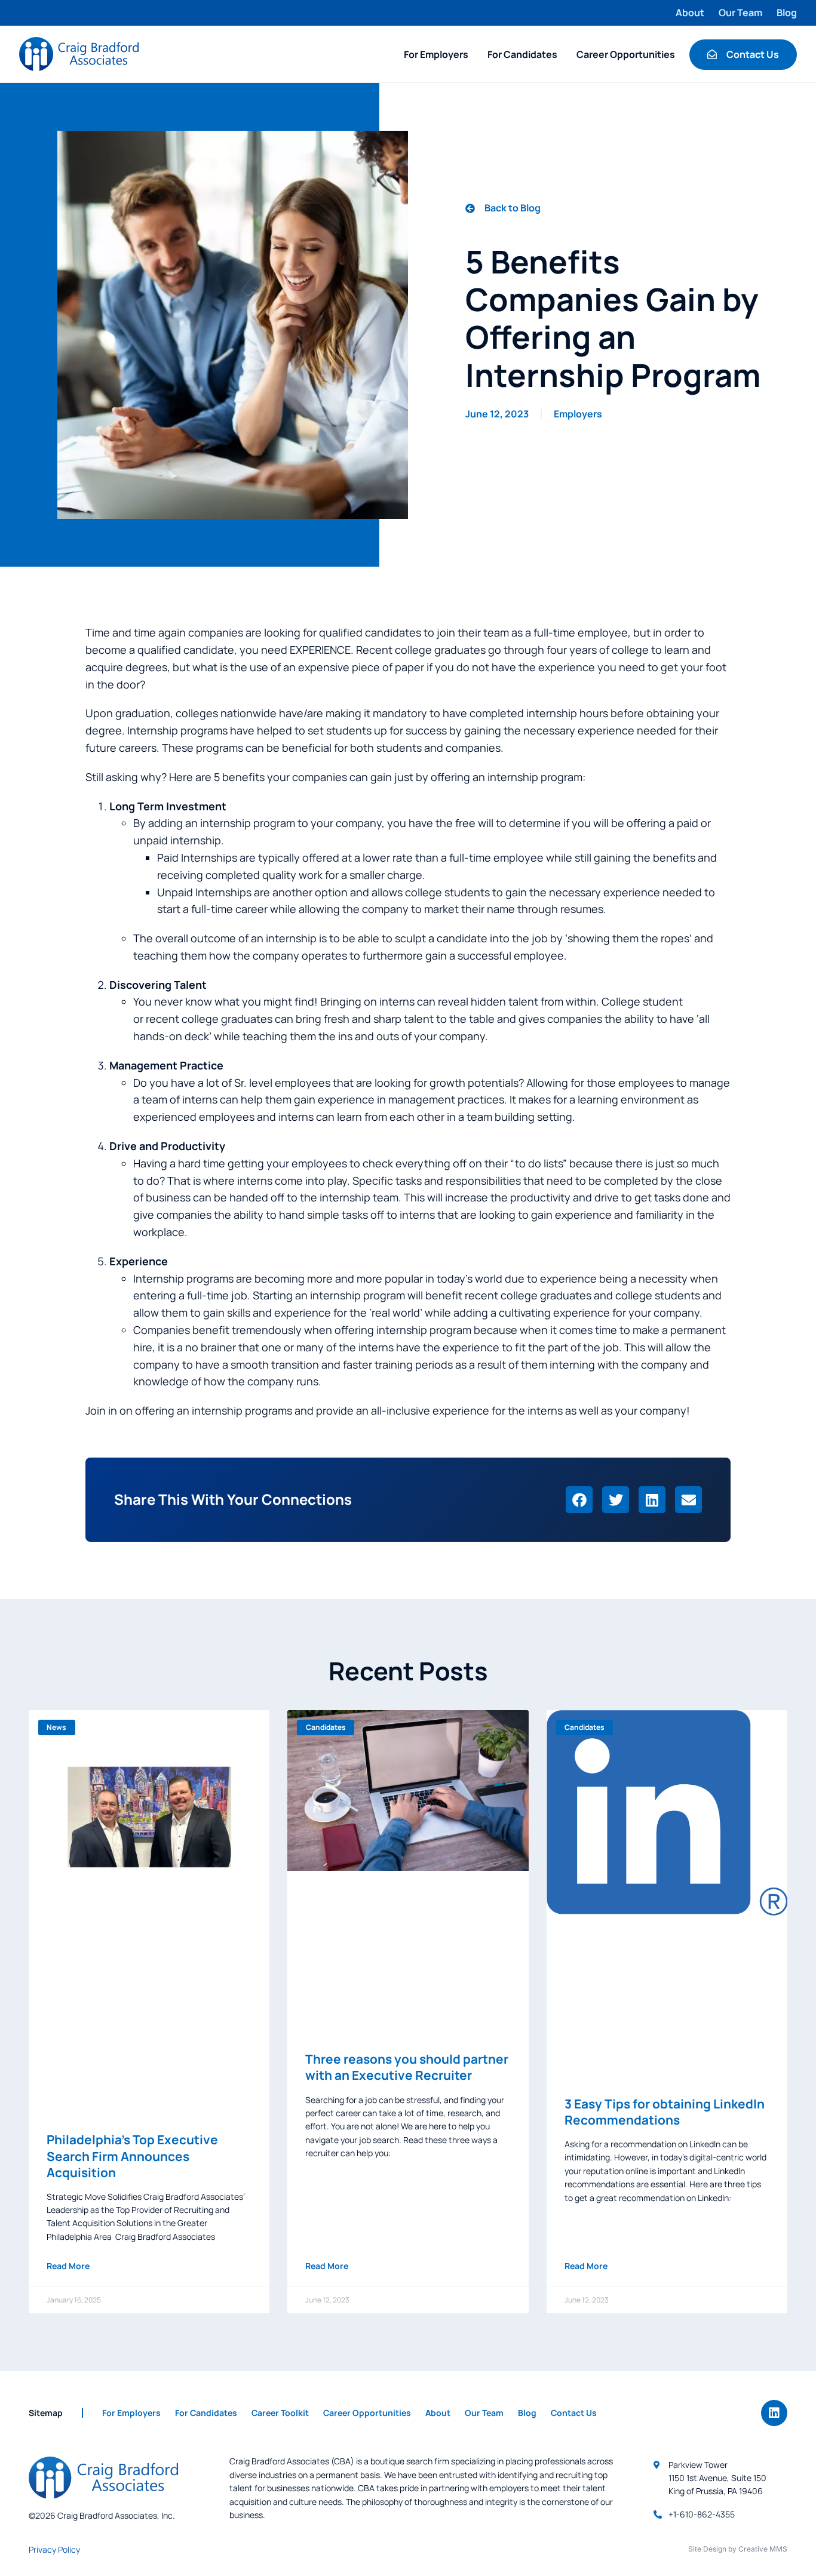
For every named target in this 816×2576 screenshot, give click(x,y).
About (690, 13)
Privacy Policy (54, 2549)
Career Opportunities (626, 54)
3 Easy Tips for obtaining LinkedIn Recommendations (665, 2112)
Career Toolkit (280, 2413)
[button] (579, 1500)
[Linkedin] (774, 2413)
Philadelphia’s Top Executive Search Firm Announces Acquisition (132, 2156)
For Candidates (522, 54)
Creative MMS (763, 2549)
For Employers (436, 54)
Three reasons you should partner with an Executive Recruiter (407, 2067)
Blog (787, 13)
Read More (68, 2266)
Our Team (740, 13)
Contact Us (574, 2413)
